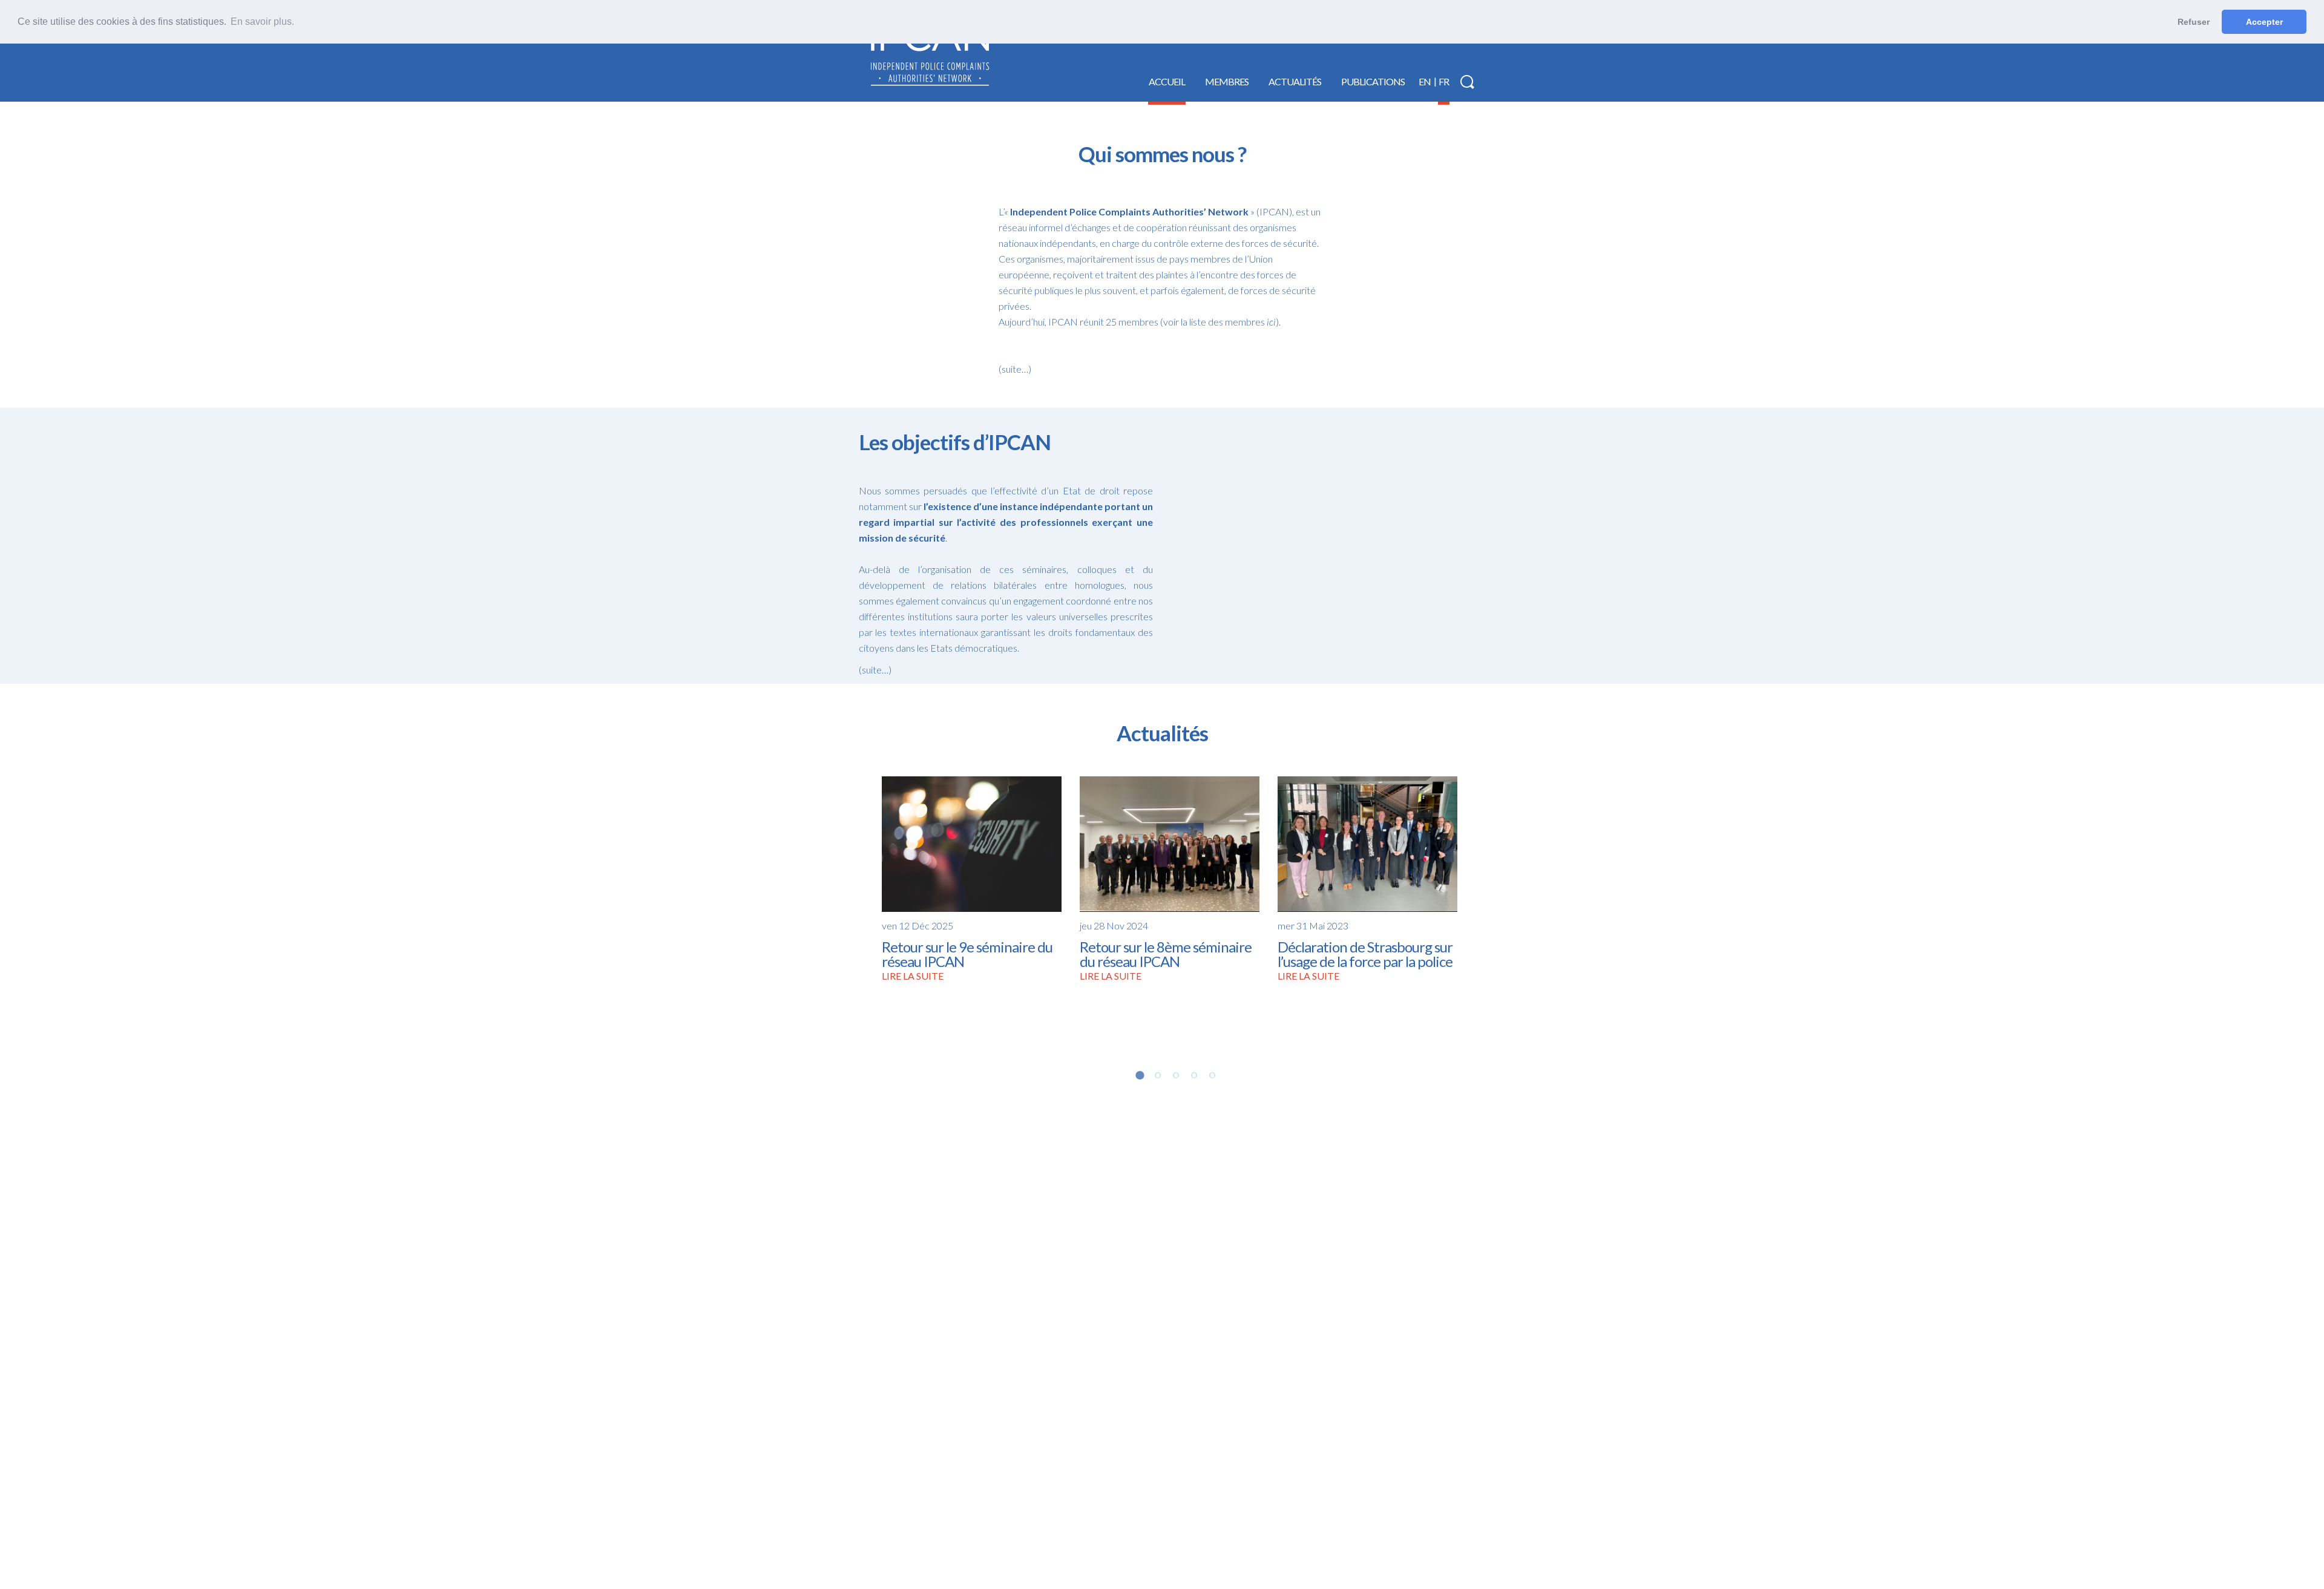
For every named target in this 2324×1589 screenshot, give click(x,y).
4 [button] (1194, 1075)
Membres (1227, 81)
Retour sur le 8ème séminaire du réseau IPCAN (1166, 954)
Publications (1373, 81)
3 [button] (1176, 1075)
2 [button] (1158, 1075)
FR (1444, 81)
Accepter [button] (2264, 22)
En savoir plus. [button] (262, 21)
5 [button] (1212, 1075)
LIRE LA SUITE (913, 976)
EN (1425, 81)
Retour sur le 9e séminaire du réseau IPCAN (967, 954)
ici (1271, 322)
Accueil (1167, 81)
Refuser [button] (2194, 22)
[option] (972, 879)
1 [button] (1140, 1075)
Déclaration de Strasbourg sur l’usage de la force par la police (1365, 954)
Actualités (1295, 81)
